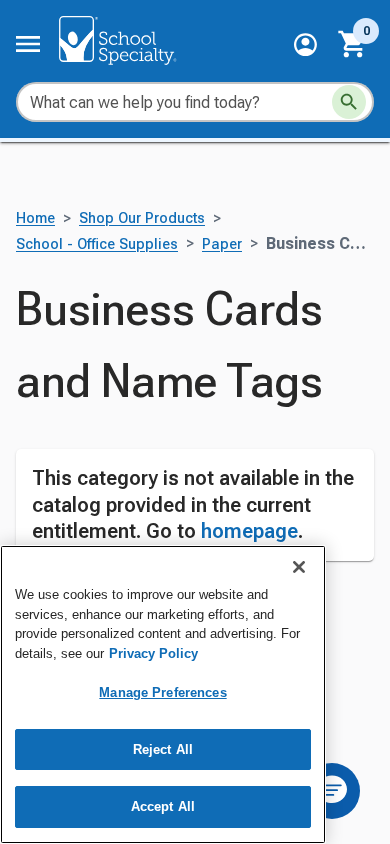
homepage (249, 531)
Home (35, 218)
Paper (222, 244)
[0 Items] (353, 44)
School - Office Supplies (97, 244)
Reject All (163, 749)
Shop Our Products (142, 218)
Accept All (163, 806)
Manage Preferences (162, 692)
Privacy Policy (153, 653)
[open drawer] (28, 44)
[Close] (299, 567)
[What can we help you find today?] (349, 102)
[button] (305, 44)
